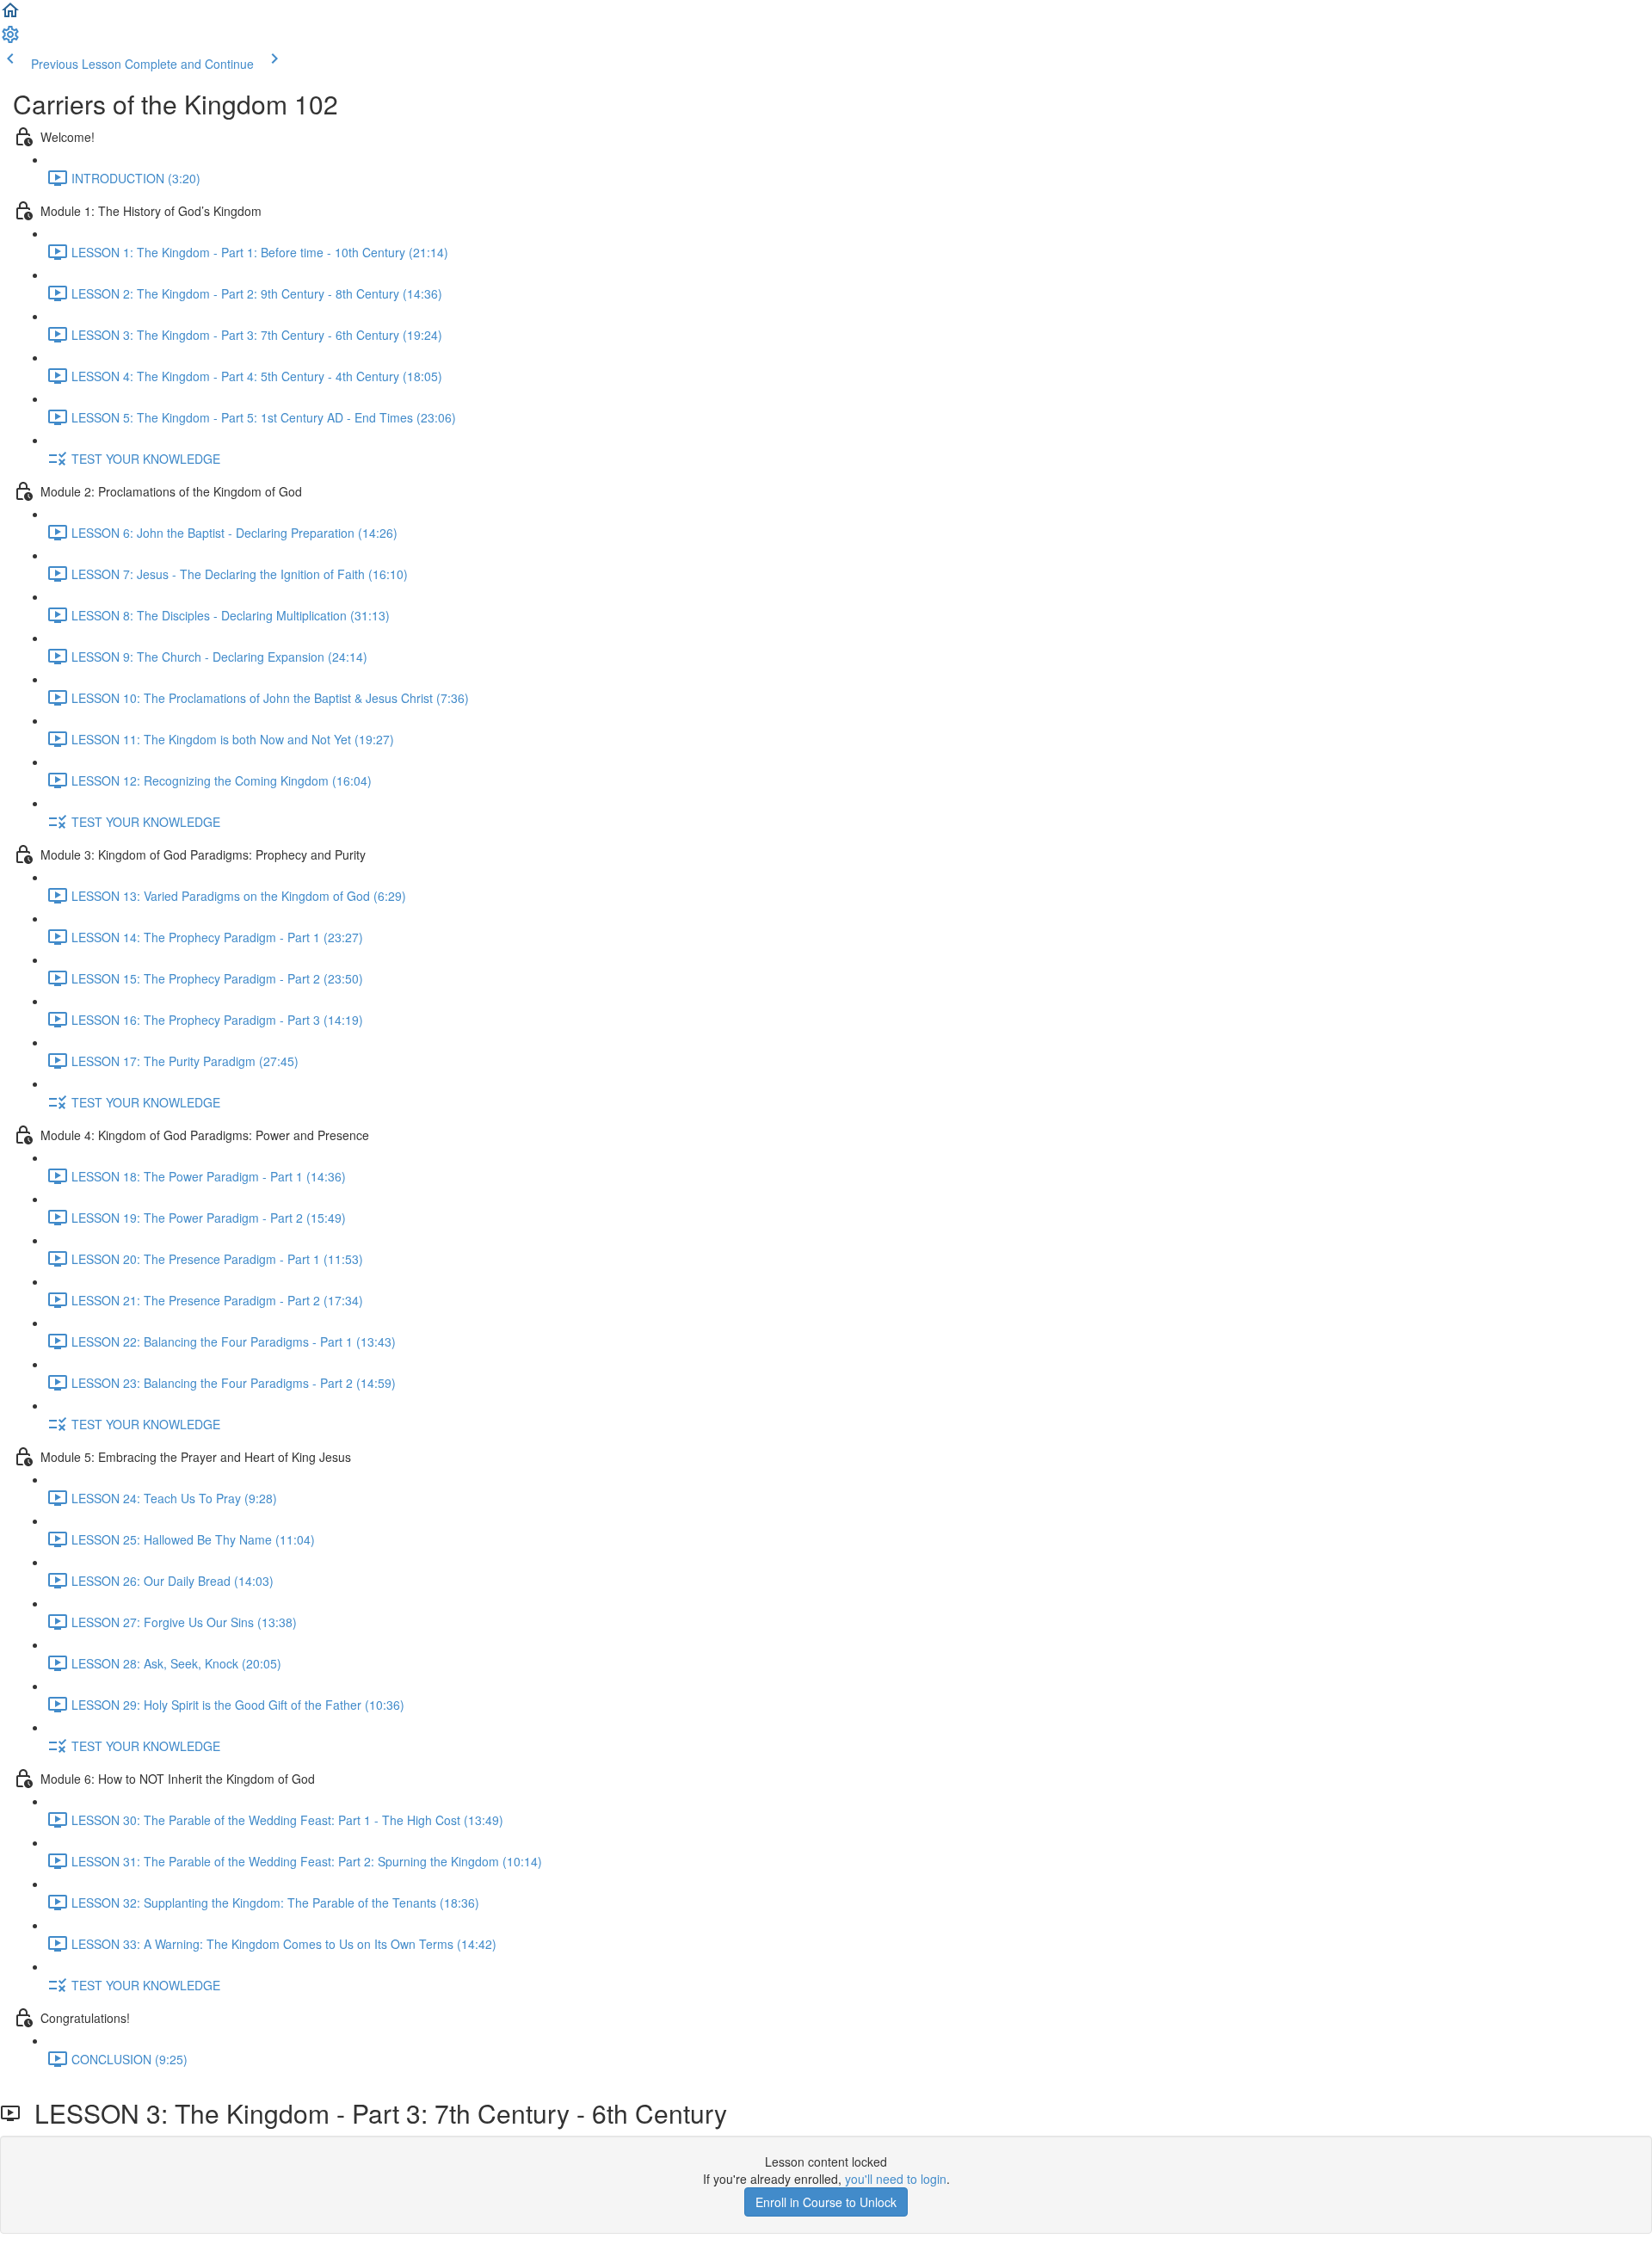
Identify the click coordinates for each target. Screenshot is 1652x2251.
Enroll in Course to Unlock (826, 2202)
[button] (10, 15)
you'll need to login (896, 2179)
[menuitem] (10, 40)
